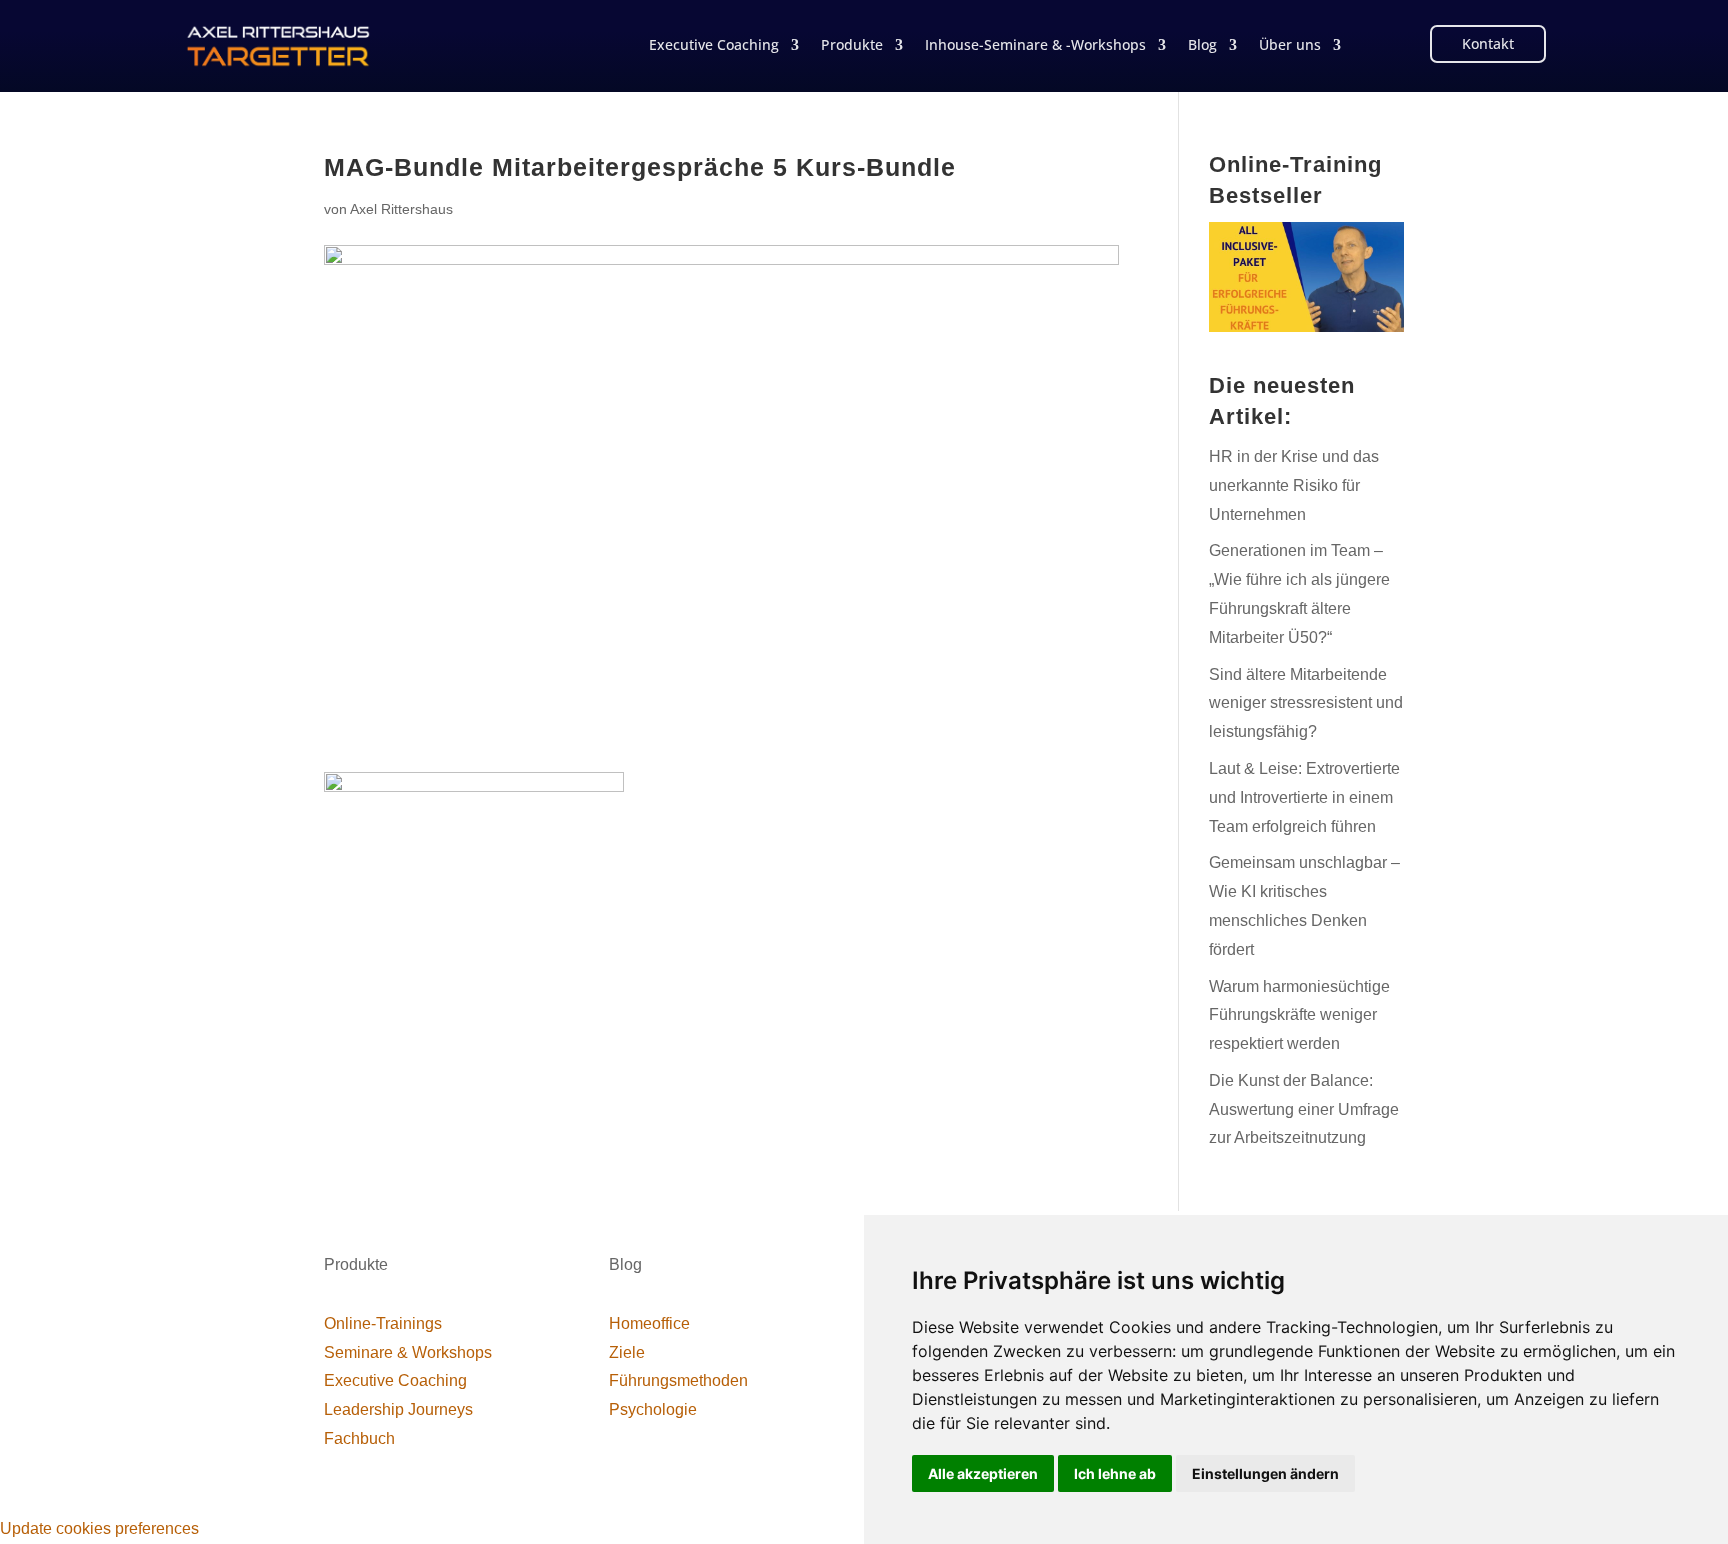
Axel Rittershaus (401, 209)
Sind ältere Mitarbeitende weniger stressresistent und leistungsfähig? (1306, 703)
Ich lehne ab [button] (1115, 1473)
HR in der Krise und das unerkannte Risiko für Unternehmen (1294, 485)
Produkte (852, 46)
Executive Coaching (714, 46)
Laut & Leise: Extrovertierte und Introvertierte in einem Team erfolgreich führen (1304, 797)
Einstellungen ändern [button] (1265, 1473)
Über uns (1290, 46)
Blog (1202, 46)
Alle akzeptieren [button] (983, 1473)
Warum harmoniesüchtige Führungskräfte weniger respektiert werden (1299, 1015)
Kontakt (1488, 43)
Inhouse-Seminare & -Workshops (1035, 46)
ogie (653, 1409)
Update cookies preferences (99, 1528)
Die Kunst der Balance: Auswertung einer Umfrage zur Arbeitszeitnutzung (1304, 1109)
